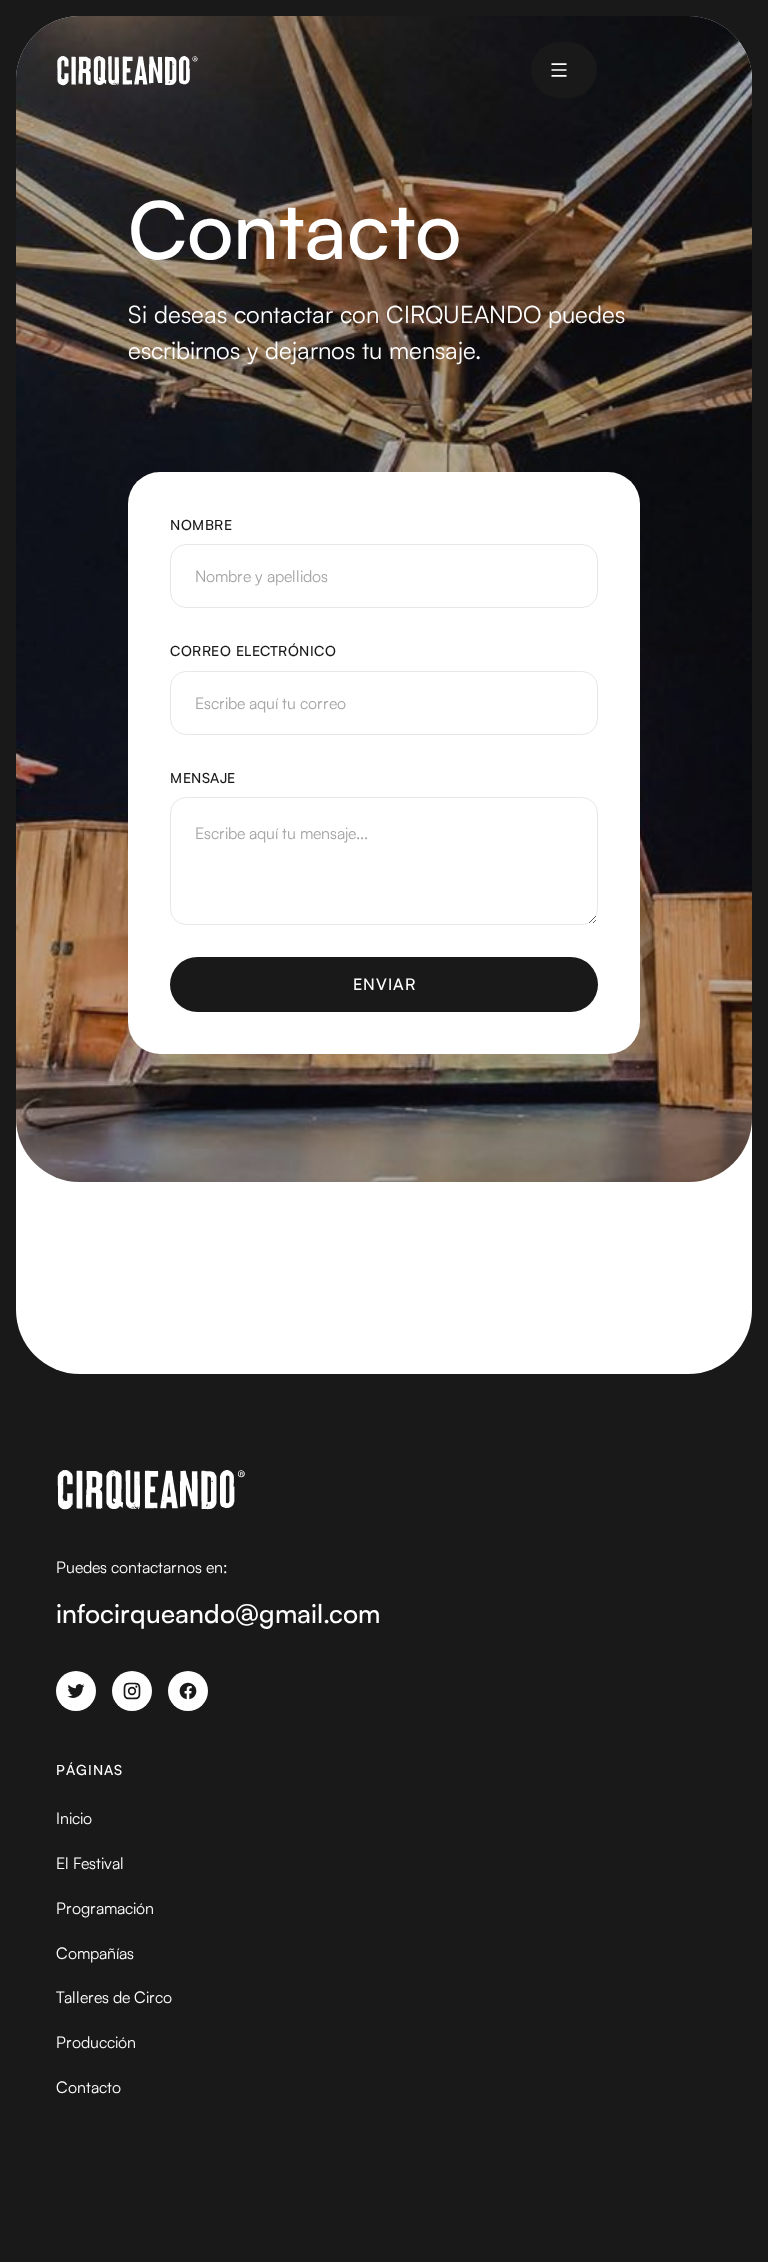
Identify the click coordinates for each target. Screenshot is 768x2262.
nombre (201, 524)
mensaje (203, 777)
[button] (559, 70)
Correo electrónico (253, 650)
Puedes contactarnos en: (142, 1567)
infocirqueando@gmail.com (218, 1613)
